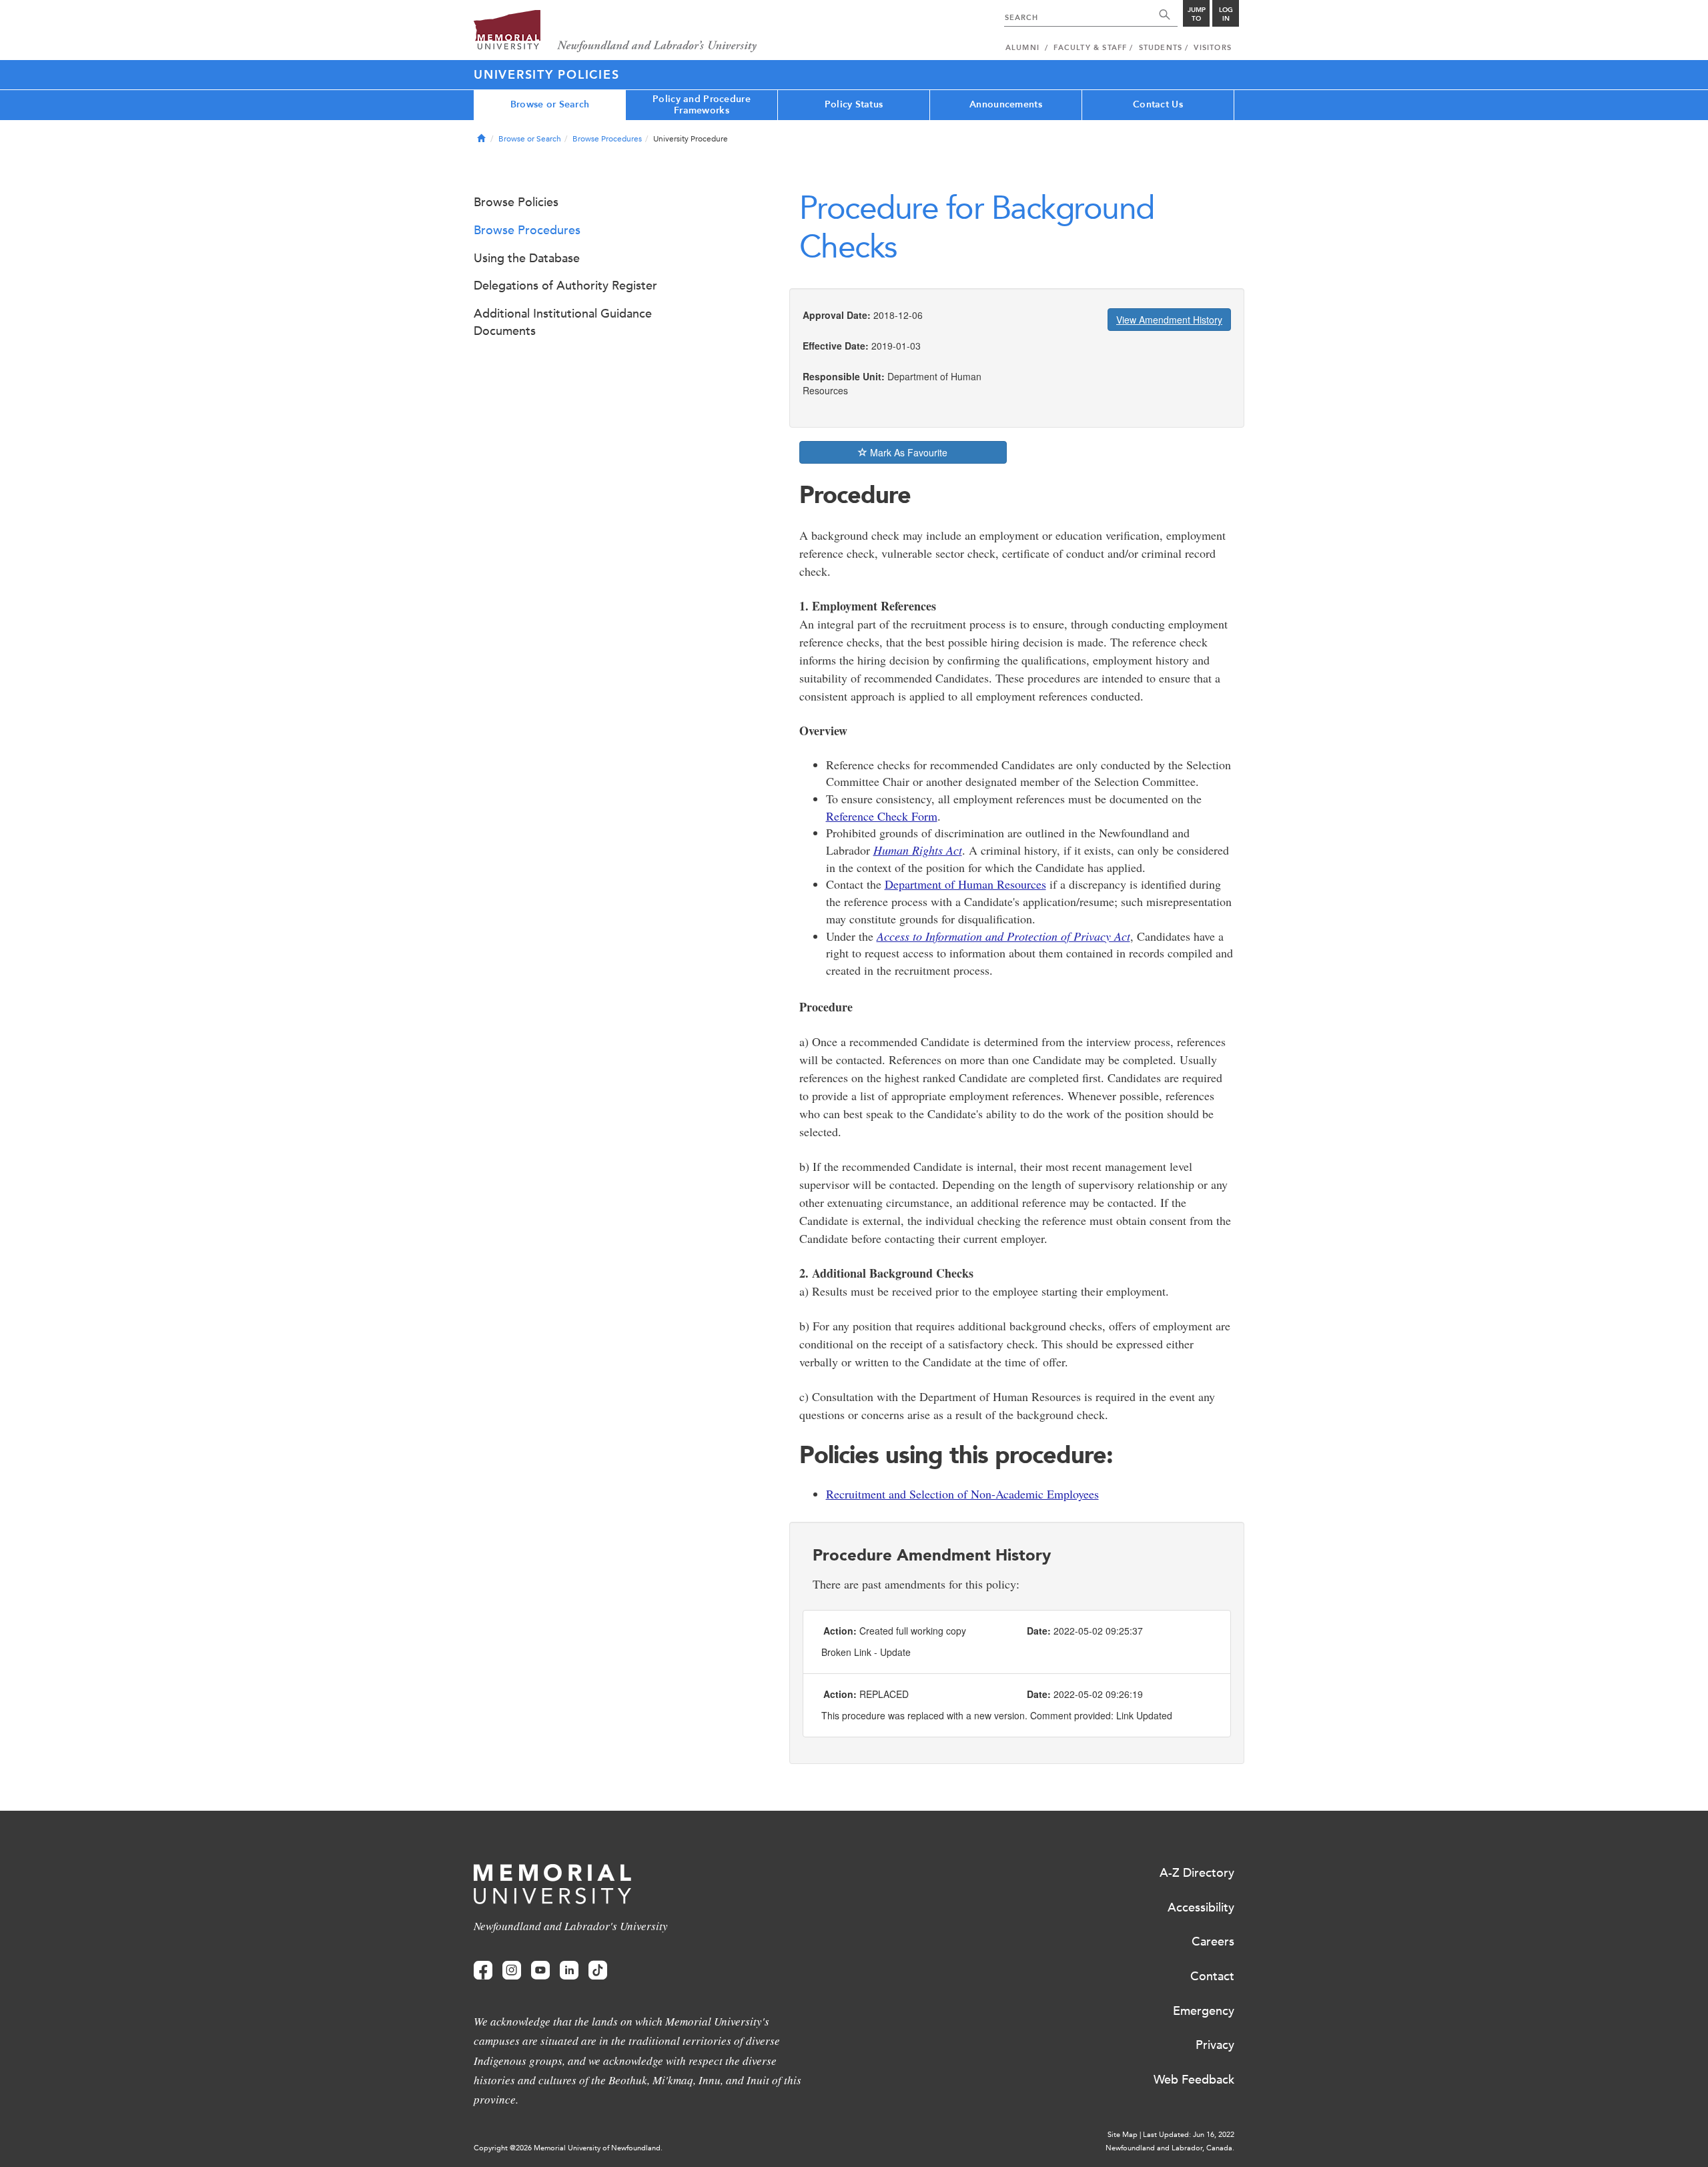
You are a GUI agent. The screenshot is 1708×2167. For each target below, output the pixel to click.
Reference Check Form (882, 816)
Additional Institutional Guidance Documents (563, 322)
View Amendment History (1169, 320)
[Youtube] (540, 1971)
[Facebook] (483, 1971)
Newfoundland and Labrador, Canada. (1170, 2148)
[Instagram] (512, 1971)
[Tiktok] (598, 1971)
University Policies (546, 75)
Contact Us (1158, 104)
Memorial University (615, 32)
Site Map (1123, 2135)
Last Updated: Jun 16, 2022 (1189, 2135)
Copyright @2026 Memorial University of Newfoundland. (568, 2148)
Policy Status (854, 104)
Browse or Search (550, 104)
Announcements (1006, 104)
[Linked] (569, 1971)
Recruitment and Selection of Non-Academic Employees (962, 1494)
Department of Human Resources (965, 884)
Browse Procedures (607, 139)
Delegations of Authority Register (565, 286)
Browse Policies (516, 202)
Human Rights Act (918, 850)
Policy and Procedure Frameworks (702, 105)
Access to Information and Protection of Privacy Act (1003, 936)
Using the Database (527, 258)
